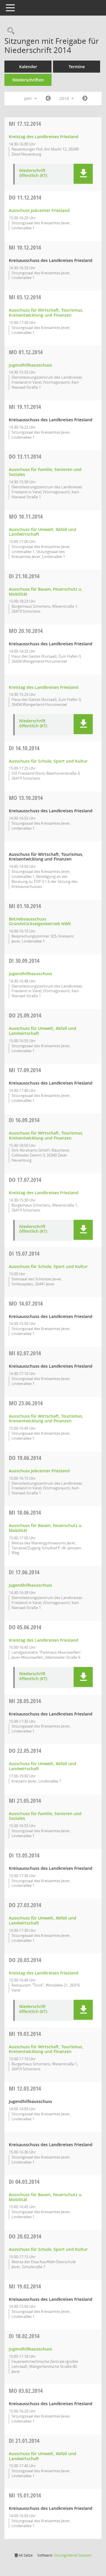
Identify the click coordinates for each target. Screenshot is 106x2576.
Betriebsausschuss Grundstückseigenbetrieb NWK (40, 921)
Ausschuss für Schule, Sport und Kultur (48, 761)
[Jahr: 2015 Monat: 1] (85, 98)
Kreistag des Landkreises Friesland (44, 137)
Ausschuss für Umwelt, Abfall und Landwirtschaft (43, 532)
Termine (77, 67)
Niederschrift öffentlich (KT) (33, 173)
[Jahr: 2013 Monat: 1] (48, 98)
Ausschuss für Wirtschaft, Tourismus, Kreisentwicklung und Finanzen (46, 313)
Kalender (28, 67)
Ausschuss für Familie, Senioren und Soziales (45, 472)
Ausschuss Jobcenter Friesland (39, 210)
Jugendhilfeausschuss (30, 365)
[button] (83, 174)
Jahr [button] (29, 98)
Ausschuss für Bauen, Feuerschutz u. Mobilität (46, 592)
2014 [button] (65, 98)
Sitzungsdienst (73, 2555)
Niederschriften (28, 80)
